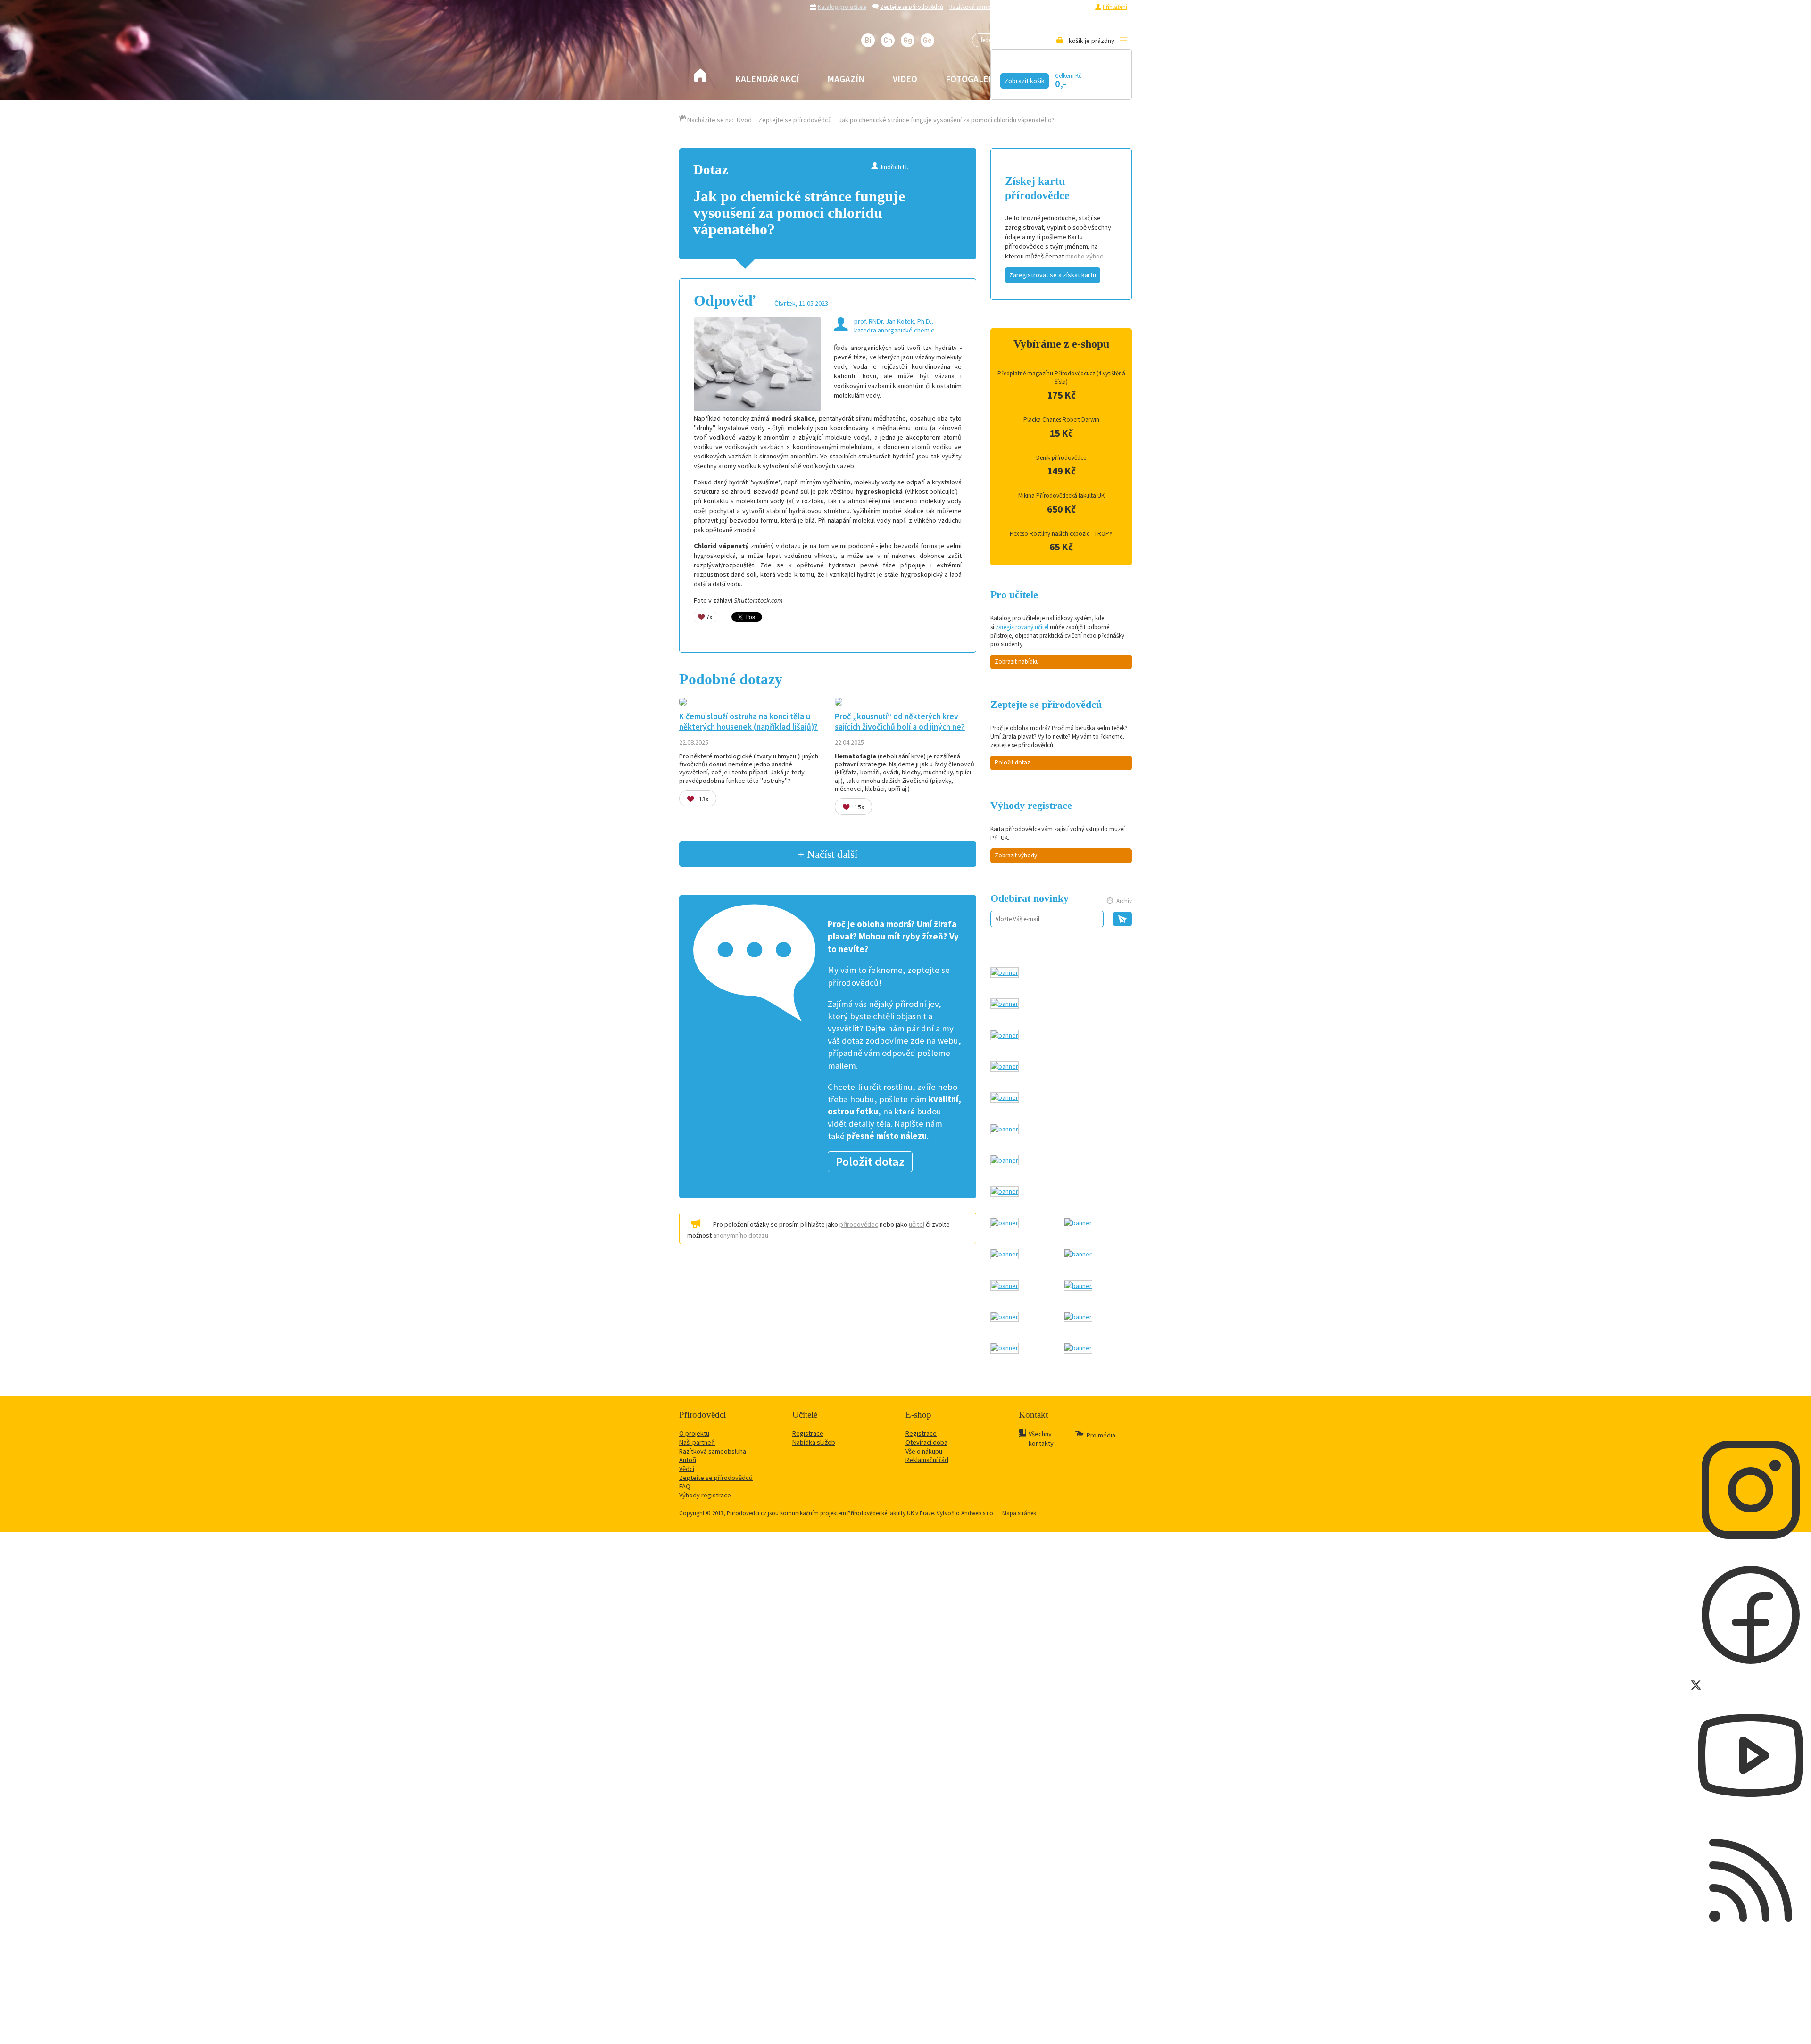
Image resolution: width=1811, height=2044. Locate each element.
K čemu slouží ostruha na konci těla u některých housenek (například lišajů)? (748, 721)
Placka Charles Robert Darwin (1061, 420)
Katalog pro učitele (842, 7)
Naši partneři (697, 1442)
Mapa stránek (1019, 1513)
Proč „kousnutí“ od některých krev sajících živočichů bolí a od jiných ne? (900, 721)
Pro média (1031, 7)
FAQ (685, 1486)
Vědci (687, 1469)
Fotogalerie (974, 79)
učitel (917, 1224)
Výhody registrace (705, 1495)
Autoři (688, 1460)
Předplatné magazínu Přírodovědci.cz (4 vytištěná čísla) (1061, 378)
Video (905, 79)
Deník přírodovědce (1061, 458)
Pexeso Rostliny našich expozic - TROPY (1061, 534)
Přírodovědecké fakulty (876, 1513)
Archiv (1124, 901)
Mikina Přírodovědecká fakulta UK (1061, 495)
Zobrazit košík (1025, 81)
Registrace (1076, 7)
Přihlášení (1115, 7)
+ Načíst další (828, 854)
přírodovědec (859, 1224)
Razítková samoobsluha (980, 7)
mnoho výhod (1084, 256)
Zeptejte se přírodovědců (912, 7)
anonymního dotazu (741, 1235)
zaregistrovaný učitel (1022, 627)
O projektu (694, 1433)
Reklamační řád (927, 1460)
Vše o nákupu (924, 1451)
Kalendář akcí (767, 79)
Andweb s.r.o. (978, 1513)
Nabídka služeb (814, 1442)
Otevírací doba (926, 1442)
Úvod (744, 120)
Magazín (846, 79)
